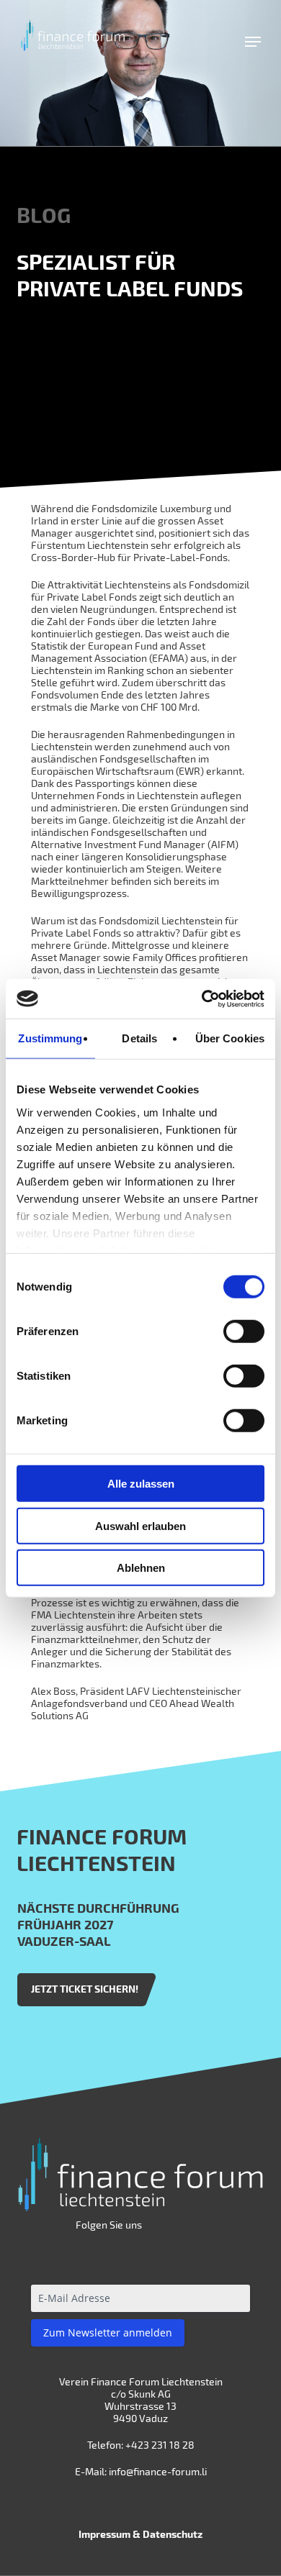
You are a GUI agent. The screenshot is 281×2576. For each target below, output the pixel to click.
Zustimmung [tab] (50, 1038)
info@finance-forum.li (158, 2471)
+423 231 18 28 (160, 2445)
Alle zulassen (141, 1484)
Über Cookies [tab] (230, 1038)
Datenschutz (173, 2534)
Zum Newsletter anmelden (108, 2332)
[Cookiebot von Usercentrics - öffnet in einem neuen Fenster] (202, 998)
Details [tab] (139, 1038)
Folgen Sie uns (109, 2225)
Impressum (104, 2534)
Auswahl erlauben (140, 1525)
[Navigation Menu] (253, 42)
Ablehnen (141, 1568)
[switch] (244, 1332)
